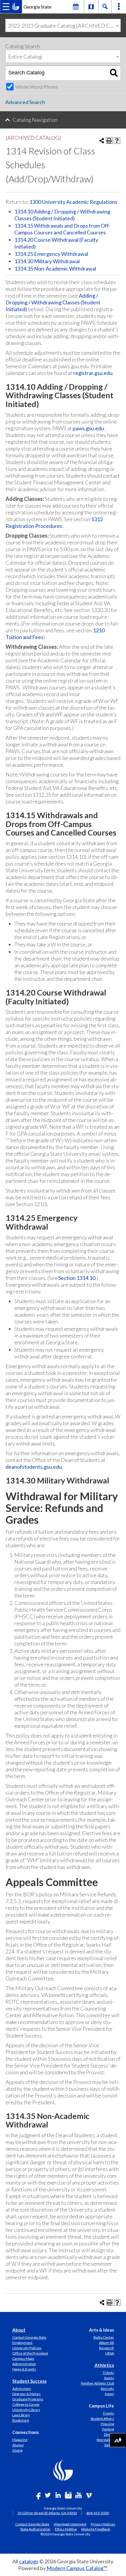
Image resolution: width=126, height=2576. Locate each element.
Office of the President (30, 2353)
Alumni (18, 2445)
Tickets (108, 2373)
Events (109, 2413)
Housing (107, 2424)
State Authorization (35, 2529)
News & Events (24, 2369)
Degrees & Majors (27, 2394)
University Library (26, 2410)
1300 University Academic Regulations (73, 202)
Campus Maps (23, 2359)
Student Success (29, 2381)
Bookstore (21, 2420)
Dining (109, 2434)
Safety (109, 2445)
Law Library (21, 2415)
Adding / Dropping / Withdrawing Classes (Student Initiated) (53, 302)
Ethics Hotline (66, 2529)
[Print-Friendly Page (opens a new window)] (109, 141)
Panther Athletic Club (97, 2383)
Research (107, 2348)
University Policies (27, 2348)
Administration (24, 2364)
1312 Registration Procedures (54, 522)
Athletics (104, 2365)
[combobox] (63, 25)
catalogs (29, 2561)
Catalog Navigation (35, 120)
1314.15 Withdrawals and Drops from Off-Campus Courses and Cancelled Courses (63, 229)
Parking (108, 2429)
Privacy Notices (103, 2524)
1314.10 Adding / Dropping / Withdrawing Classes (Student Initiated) (62, 215)
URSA (110, 2353)
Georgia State (37, 7)
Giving (17, 2450)
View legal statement (70, 2524)
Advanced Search (25, 102)
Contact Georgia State (29, 2337)
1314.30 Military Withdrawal (47, 261)
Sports (109, 2378)
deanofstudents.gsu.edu (34, 1467)
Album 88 (107, 2343)
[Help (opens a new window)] (117, 141)
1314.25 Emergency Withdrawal (51, 254)
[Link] (91, 6)
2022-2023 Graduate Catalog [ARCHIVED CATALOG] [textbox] (64, 26)
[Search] (114, 73)
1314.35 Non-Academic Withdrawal (55, 269)
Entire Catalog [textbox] (25, 56)
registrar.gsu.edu (93, 373)
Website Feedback (96, 2529)
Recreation (105, 2440)
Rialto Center (104, 2337)
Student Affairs (102, 2419)
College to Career (26, 2404)
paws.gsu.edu (88, 428)
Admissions (22, 2389)
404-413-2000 (98, 2513)
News (109, 2394)
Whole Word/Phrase (37, 87)
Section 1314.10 (77, 1278)
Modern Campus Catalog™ (77, 2568)
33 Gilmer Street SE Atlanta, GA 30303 (47, 2513)
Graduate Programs (28, 2399)
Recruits (107, 2389)
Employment (22, 2343)
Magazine (20, 2440)
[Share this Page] (102, 141)
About (19, 2330)
